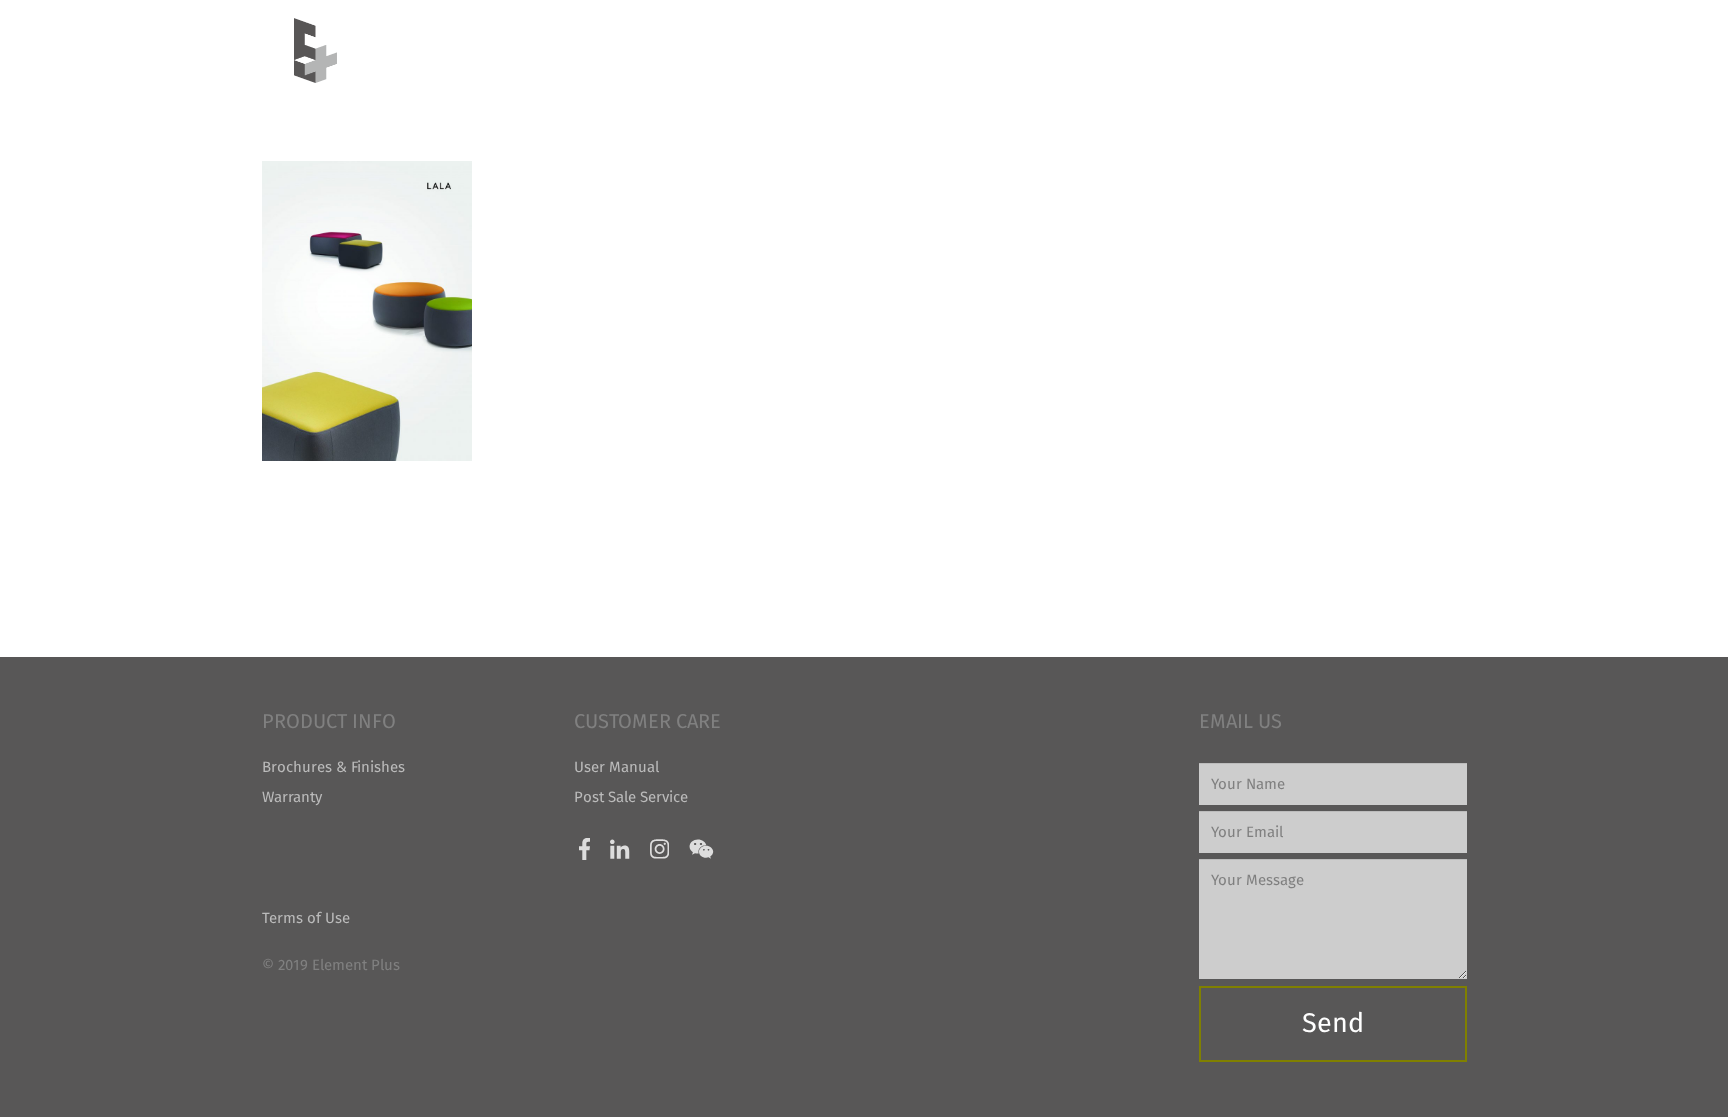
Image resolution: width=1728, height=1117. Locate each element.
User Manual (616, 767)
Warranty (292, 797)
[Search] (1425, 50)
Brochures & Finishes (333, 767)
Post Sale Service (631, 797)
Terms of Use (306, 918)
